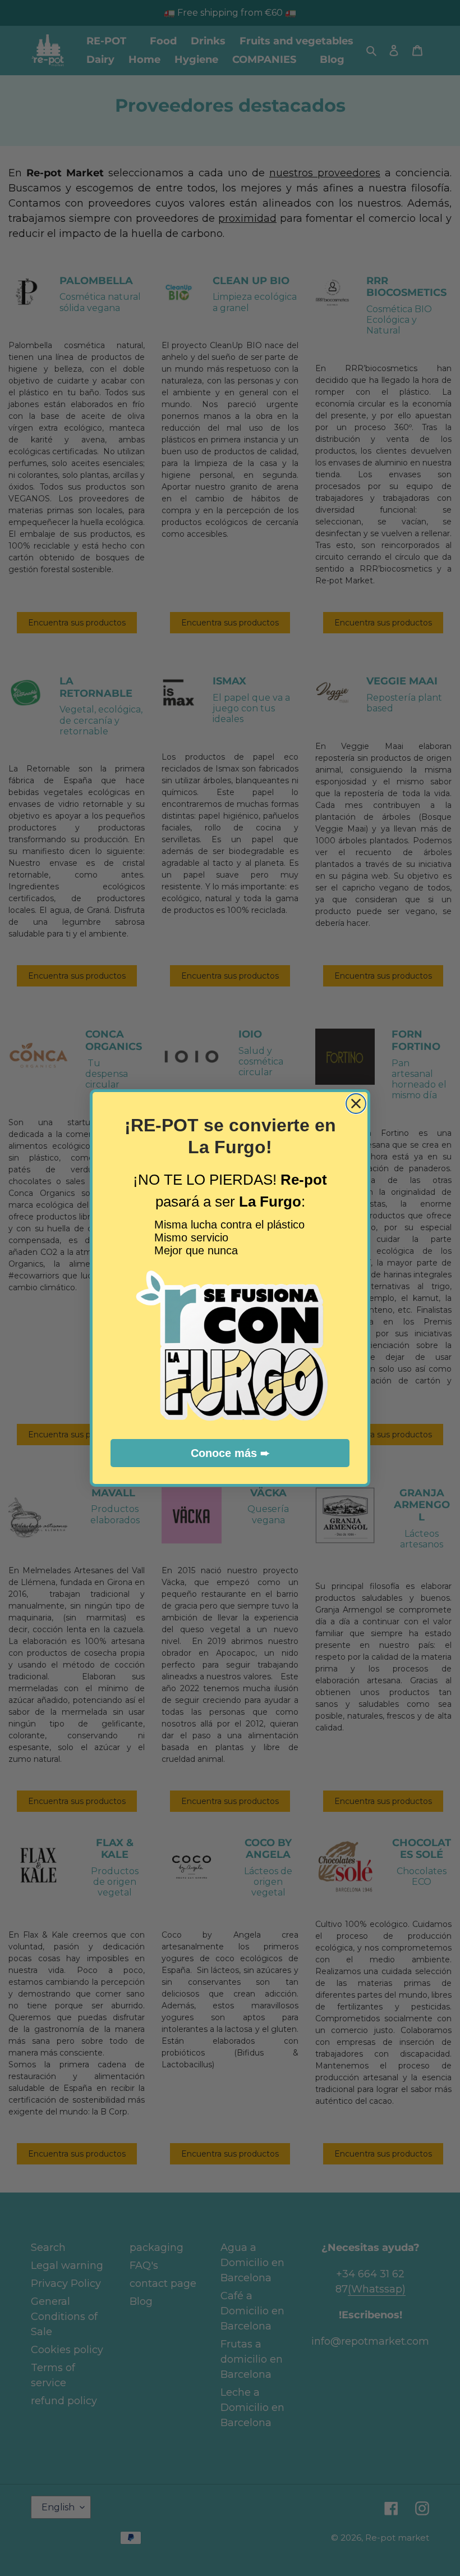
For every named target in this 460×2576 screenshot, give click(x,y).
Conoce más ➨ (230, 1453)
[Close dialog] (356, 1104)
